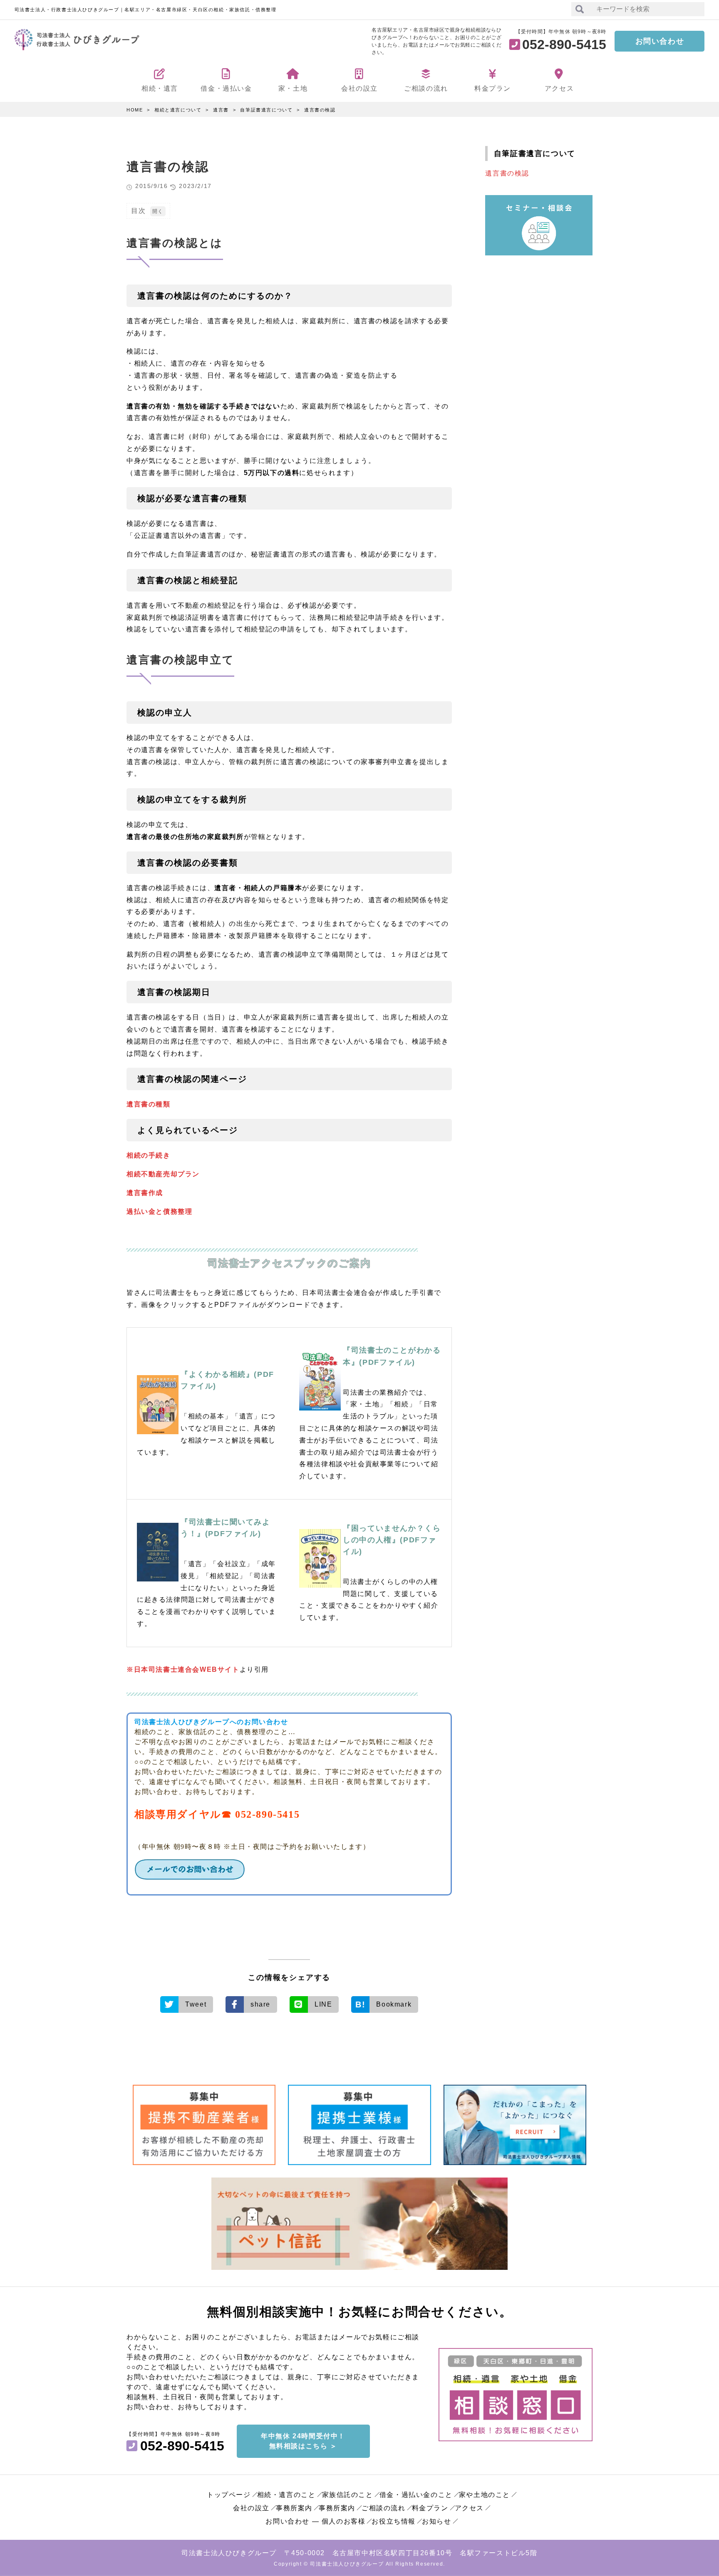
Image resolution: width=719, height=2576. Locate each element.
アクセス (469, 2508)
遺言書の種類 (149, 1104)
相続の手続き (149, 1155)
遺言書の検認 (320, 110)
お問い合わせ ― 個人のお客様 (315, 2521)
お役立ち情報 (394, 2521)
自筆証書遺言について (266, 110)
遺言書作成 (145, 1193)
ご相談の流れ (384, 2508)
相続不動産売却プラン (163, 1174)
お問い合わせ (660, 41)
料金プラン (430, 2508)
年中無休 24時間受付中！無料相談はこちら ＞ (303, 2441)
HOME (135, 110)
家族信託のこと (348, 2495)
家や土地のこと (485, 2495)
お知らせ (436, 2521)
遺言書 (221, 110)
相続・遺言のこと (286, 2495)
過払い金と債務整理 (159, 1211)
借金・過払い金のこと (416, 2495)
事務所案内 (294, 2508)
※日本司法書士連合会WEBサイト (183, 1669)
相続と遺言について (178, 110)
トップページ (229, 2495)
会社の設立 (251, 2508)
